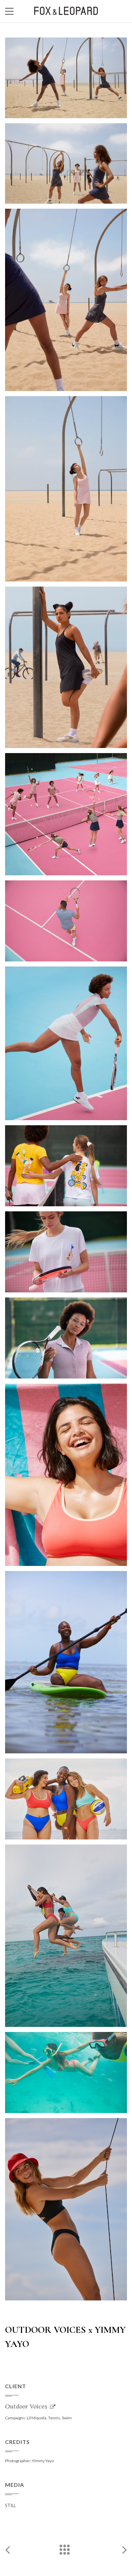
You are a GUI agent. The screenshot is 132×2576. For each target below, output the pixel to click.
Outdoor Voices (26, 2406)
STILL (10, 2505)
